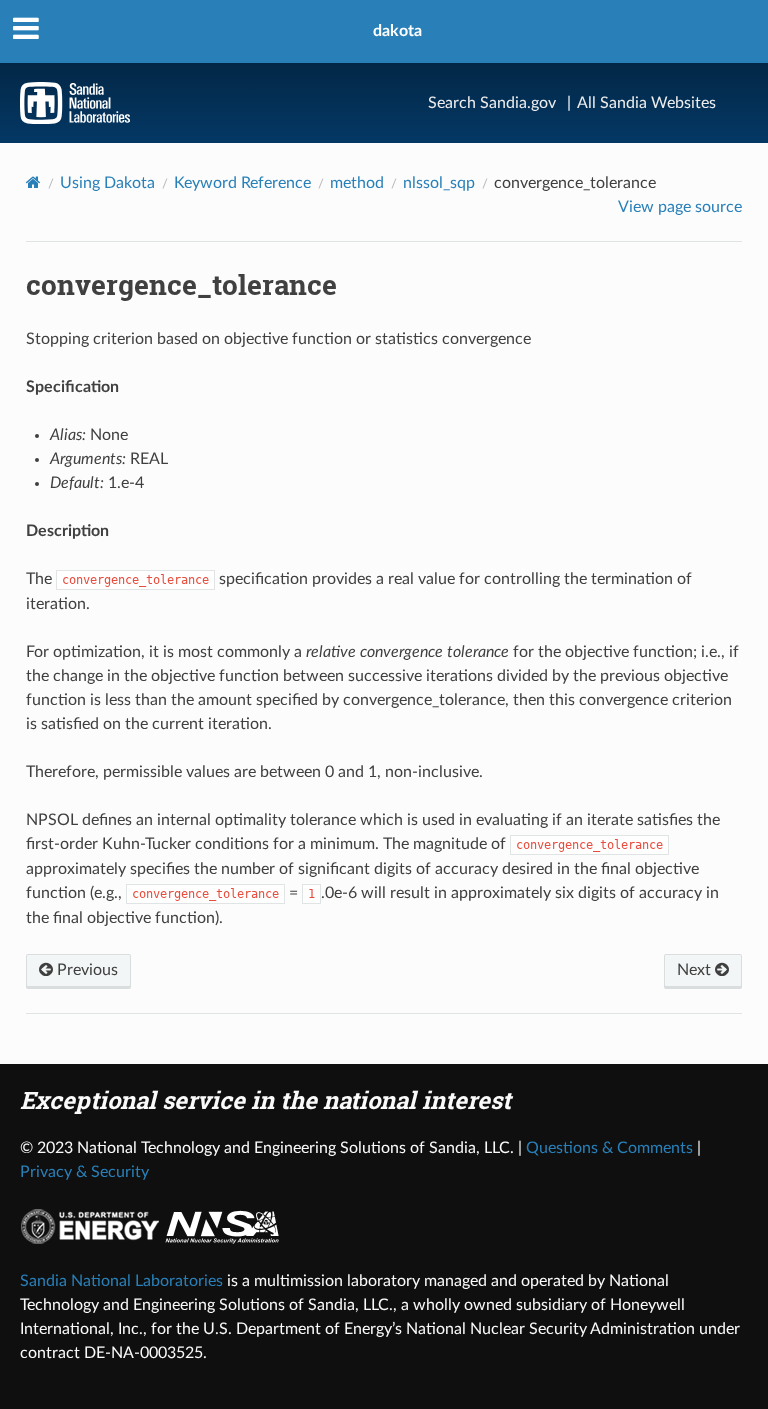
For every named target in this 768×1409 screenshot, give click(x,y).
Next (696, 970)
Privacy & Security (84, 1172)
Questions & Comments (609, 1148)
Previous (85, 970)
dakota (397, 31)
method (357, 183)
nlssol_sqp (439, 183)
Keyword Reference (242, 183)
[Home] (33, 182)
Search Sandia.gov (492, 103)
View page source (680, 207)
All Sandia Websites (646, 103)
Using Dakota (107, 183)
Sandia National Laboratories (121, 1281)
